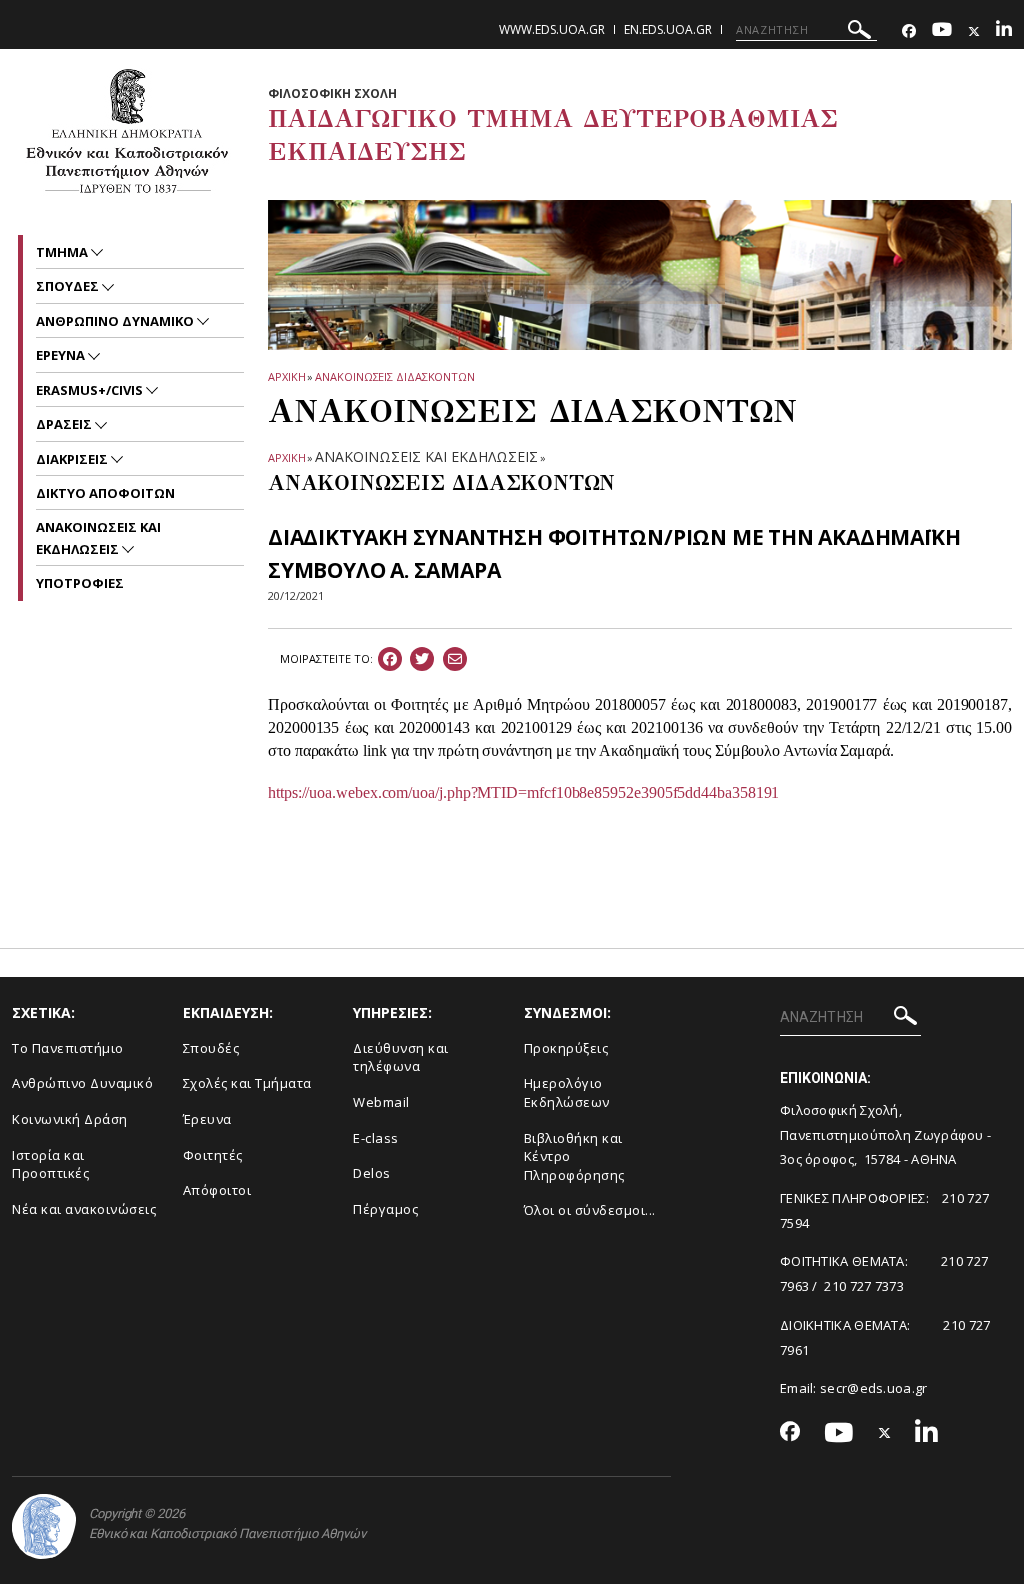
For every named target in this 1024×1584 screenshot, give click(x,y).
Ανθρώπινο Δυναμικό (82, 1083)
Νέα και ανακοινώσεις (84, 1209)
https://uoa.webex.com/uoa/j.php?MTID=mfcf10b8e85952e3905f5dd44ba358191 (523, 792)
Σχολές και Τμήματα (247, 1083)
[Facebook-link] (909, 31)
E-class (376, 1138)
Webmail (381, 1102)
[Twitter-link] (974, 31)
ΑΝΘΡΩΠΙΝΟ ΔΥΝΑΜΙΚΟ (116, 321)
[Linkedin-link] (1004, 31)
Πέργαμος (385, 1209)
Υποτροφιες (80, 583)
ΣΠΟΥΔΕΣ (69, 286)
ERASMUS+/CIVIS (91, 390)
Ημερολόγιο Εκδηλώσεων (567, 1092)
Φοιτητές (213, 1155)
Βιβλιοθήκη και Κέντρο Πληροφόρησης (574, 1156)
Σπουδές (211, 1048)
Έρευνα (207, 1119)
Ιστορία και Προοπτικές (50, 1164)
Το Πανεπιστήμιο (68, 1048)
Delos (372, 1173)
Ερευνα (62, 355)
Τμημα (63, 252)
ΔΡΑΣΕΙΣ (65, 424)
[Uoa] (44, 1526)
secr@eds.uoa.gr (874, 1388)
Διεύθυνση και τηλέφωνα (401, 1057)
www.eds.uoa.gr (552, 29)
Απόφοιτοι (217, 1190)
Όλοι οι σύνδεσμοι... (590, 1210)
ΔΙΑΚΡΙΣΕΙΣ (73, 459)
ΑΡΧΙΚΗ (286, 376)
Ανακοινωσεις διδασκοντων (395, 376)
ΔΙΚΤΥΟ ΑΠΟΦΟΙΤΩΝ (105, 493)
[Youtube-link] (942, 31)
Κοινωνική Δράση (70, 1119)
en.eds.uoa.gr (668, 29)
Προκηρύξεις (566, 1048)
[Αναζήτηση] (859, 32)
